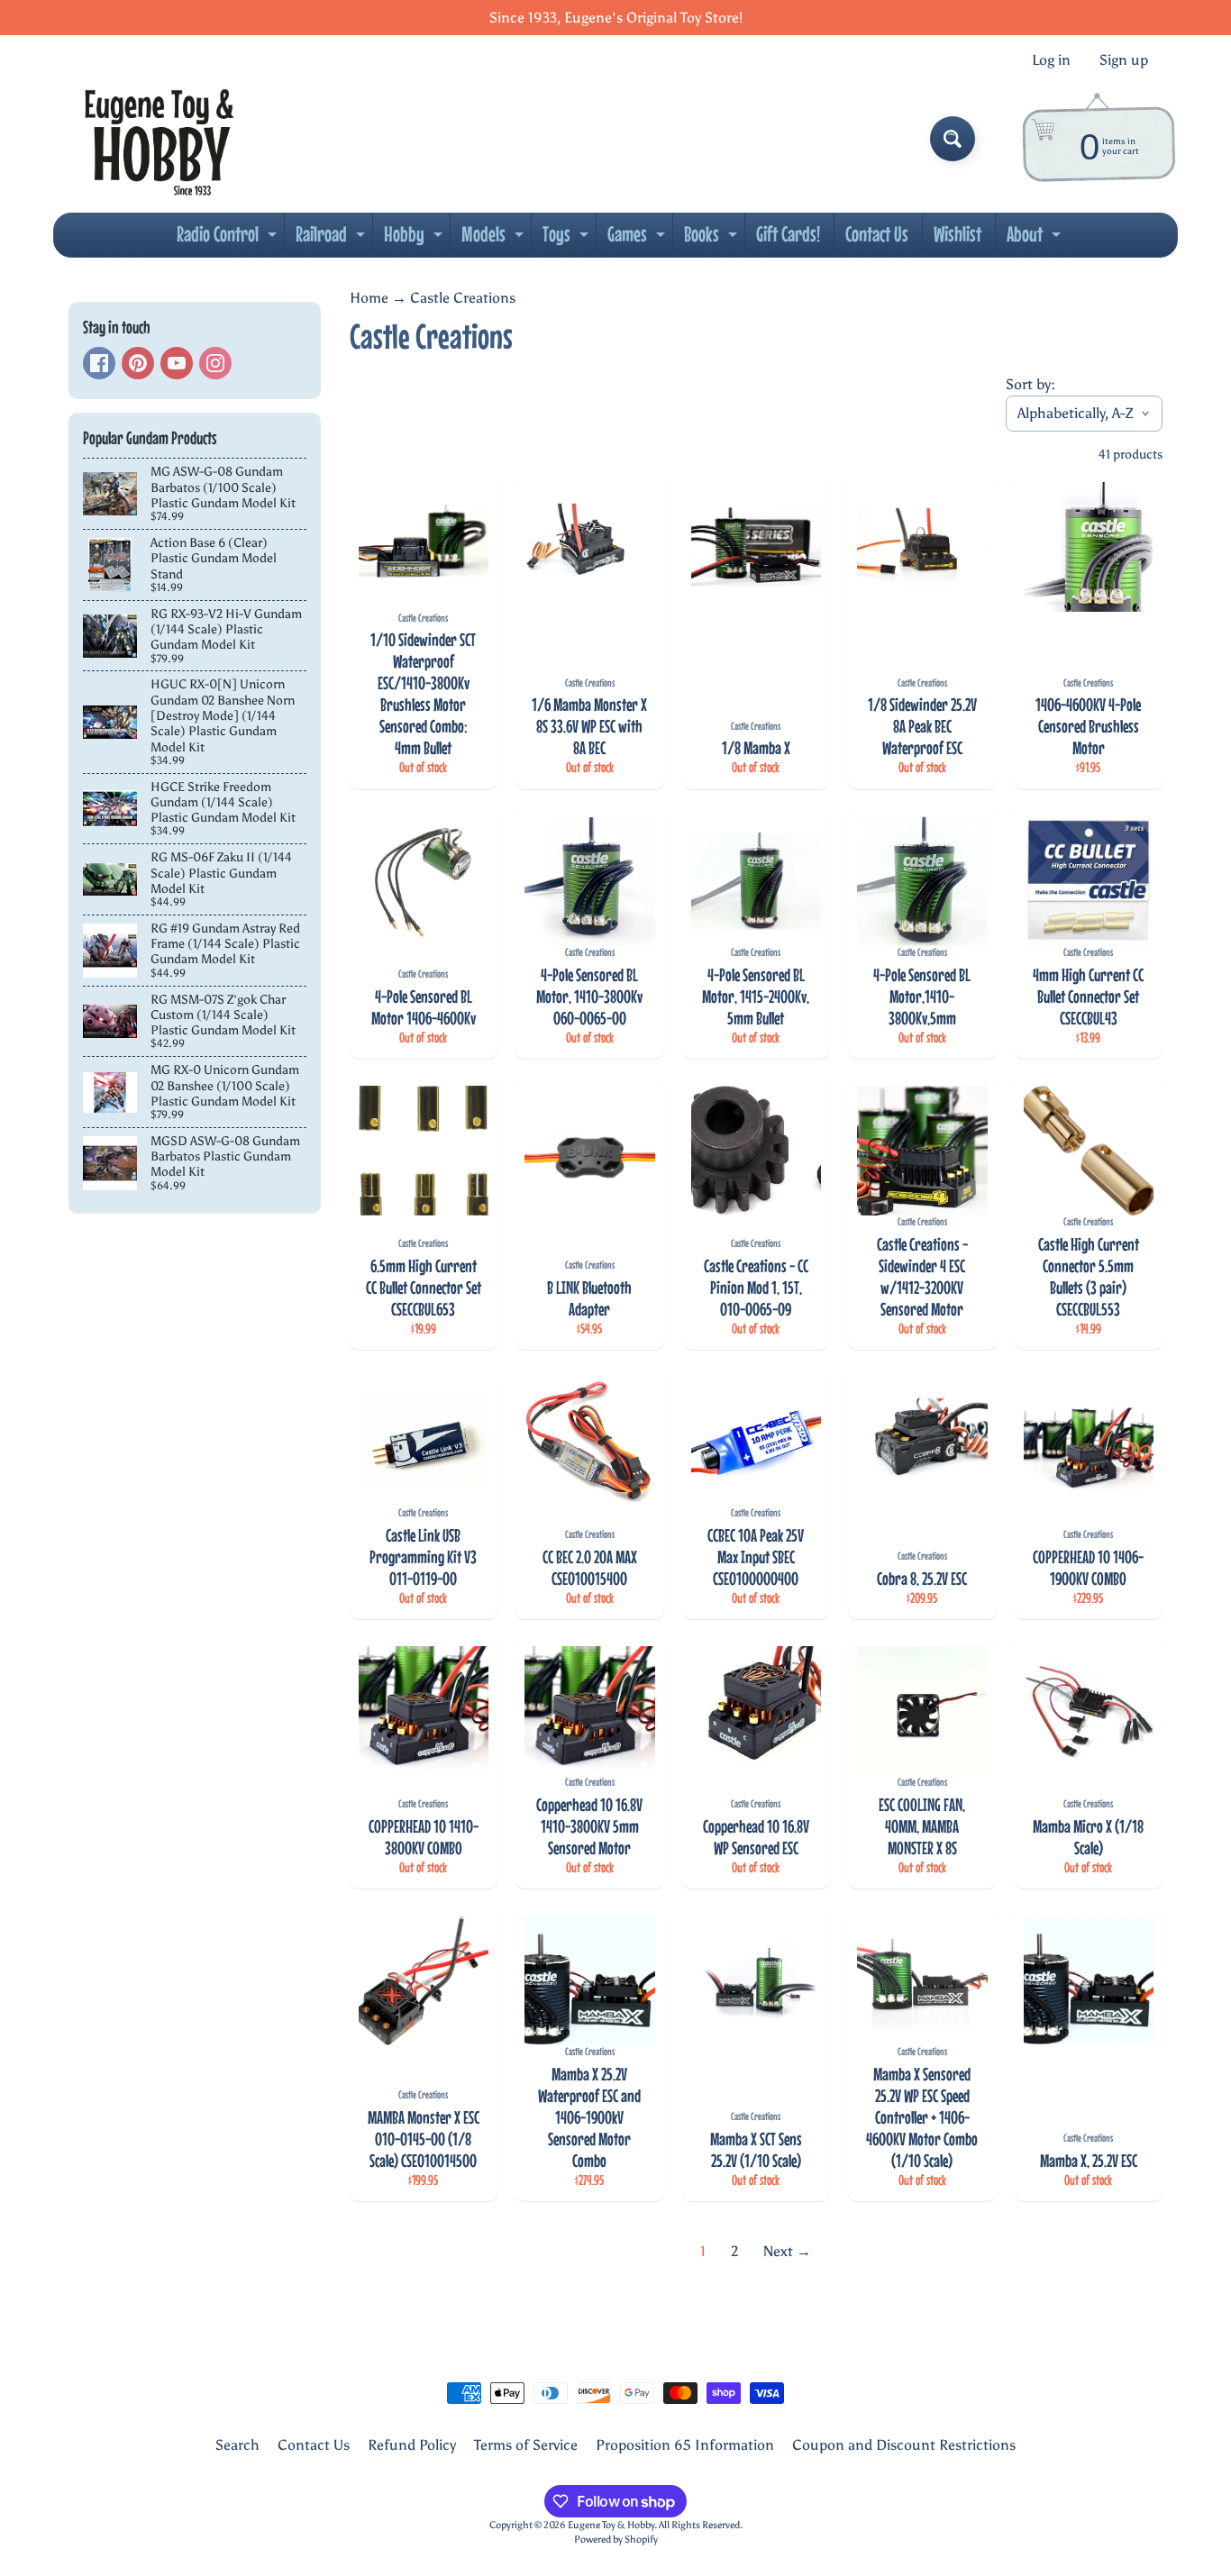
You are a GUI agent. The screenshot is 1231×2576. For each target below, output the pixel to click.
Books (713, 239)
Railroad (333, 239)
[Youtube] (177, 363)
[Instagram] (215, 363)
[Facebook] (99, 363)
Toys (568, 239)
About (1036, 239)
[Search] (953, 139)
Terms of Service (526, 2445)
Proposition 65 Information (685, 2445)
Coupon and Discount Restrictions (904, 2445)
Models (495, 239)
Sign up (1124, 60)
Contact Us (877, 234)
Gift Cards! (788, 234)
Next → (787, 2251)
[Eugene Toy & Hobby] (159, 139)
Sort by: (1030, 384)
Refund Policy (412, 2445)
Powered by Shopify (616, 2539)
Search (237, 2445)
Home (369, 298)
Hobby (415, 239)
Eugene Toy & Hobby (611, 2525)
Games (638, 239)
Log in (1051, 60)
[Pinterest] (138, 363)
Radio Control (229, 239)
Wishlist (957, 234)
